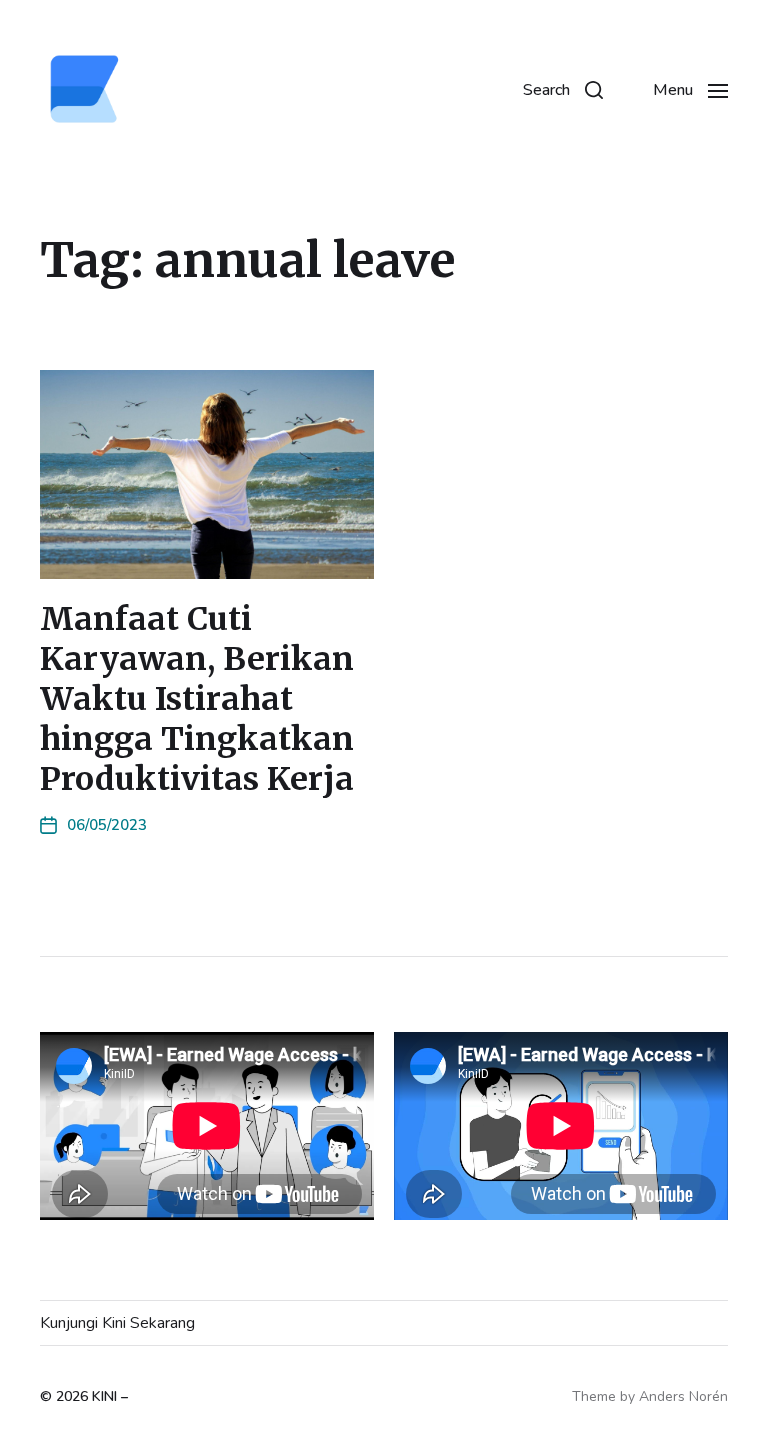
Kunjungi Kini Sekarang (117, 1323)
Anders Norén (683, 1396)
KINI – (110, 1396)
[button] (563, 90)
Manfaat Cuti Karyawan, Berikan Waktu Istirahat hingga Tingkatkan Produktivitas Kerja (197, 699)
